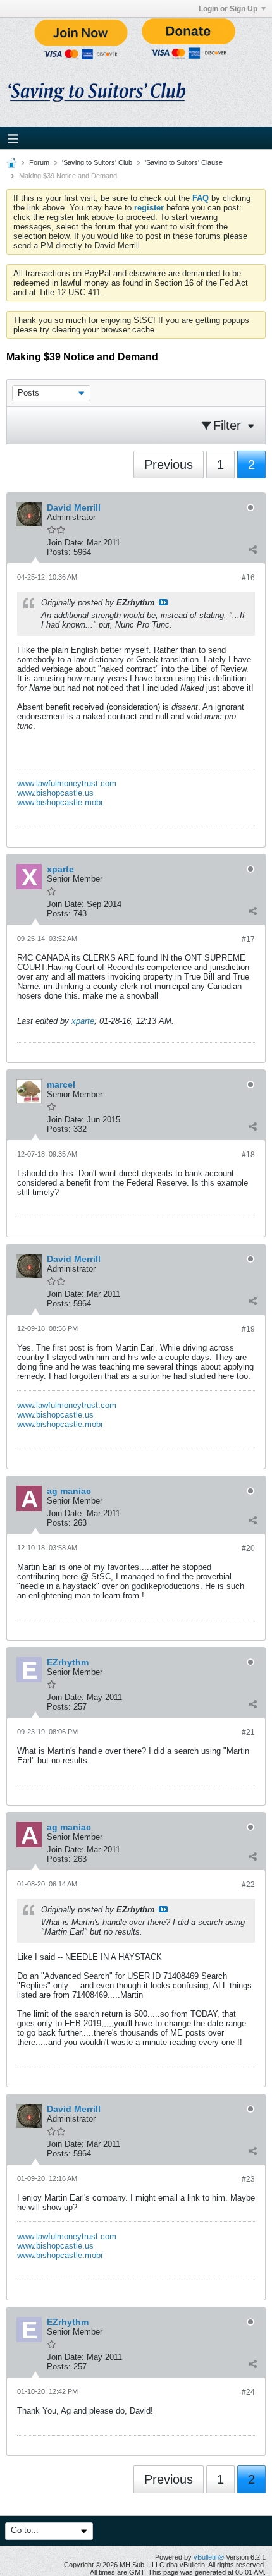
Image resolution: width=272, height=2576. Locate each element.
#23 (248, 2179)
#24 (248, 2392)
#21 (248, 1732)
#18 (248, 1155)
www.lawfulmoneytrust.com (67, 783)
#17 (248, 939)
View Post (163, 602)
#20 (248, 1548)
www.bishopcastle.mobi (60, 802)
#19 (248, 1329)
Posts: (59, 552)
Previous (169, 465)
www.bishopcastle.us (55, 793)
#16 (248, 578)
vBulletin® (209, 2557)
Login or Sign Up (228, 9)
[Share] (252, 549)
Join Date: (65, 543)
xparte (83, 1021)
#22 (248, 1885)
